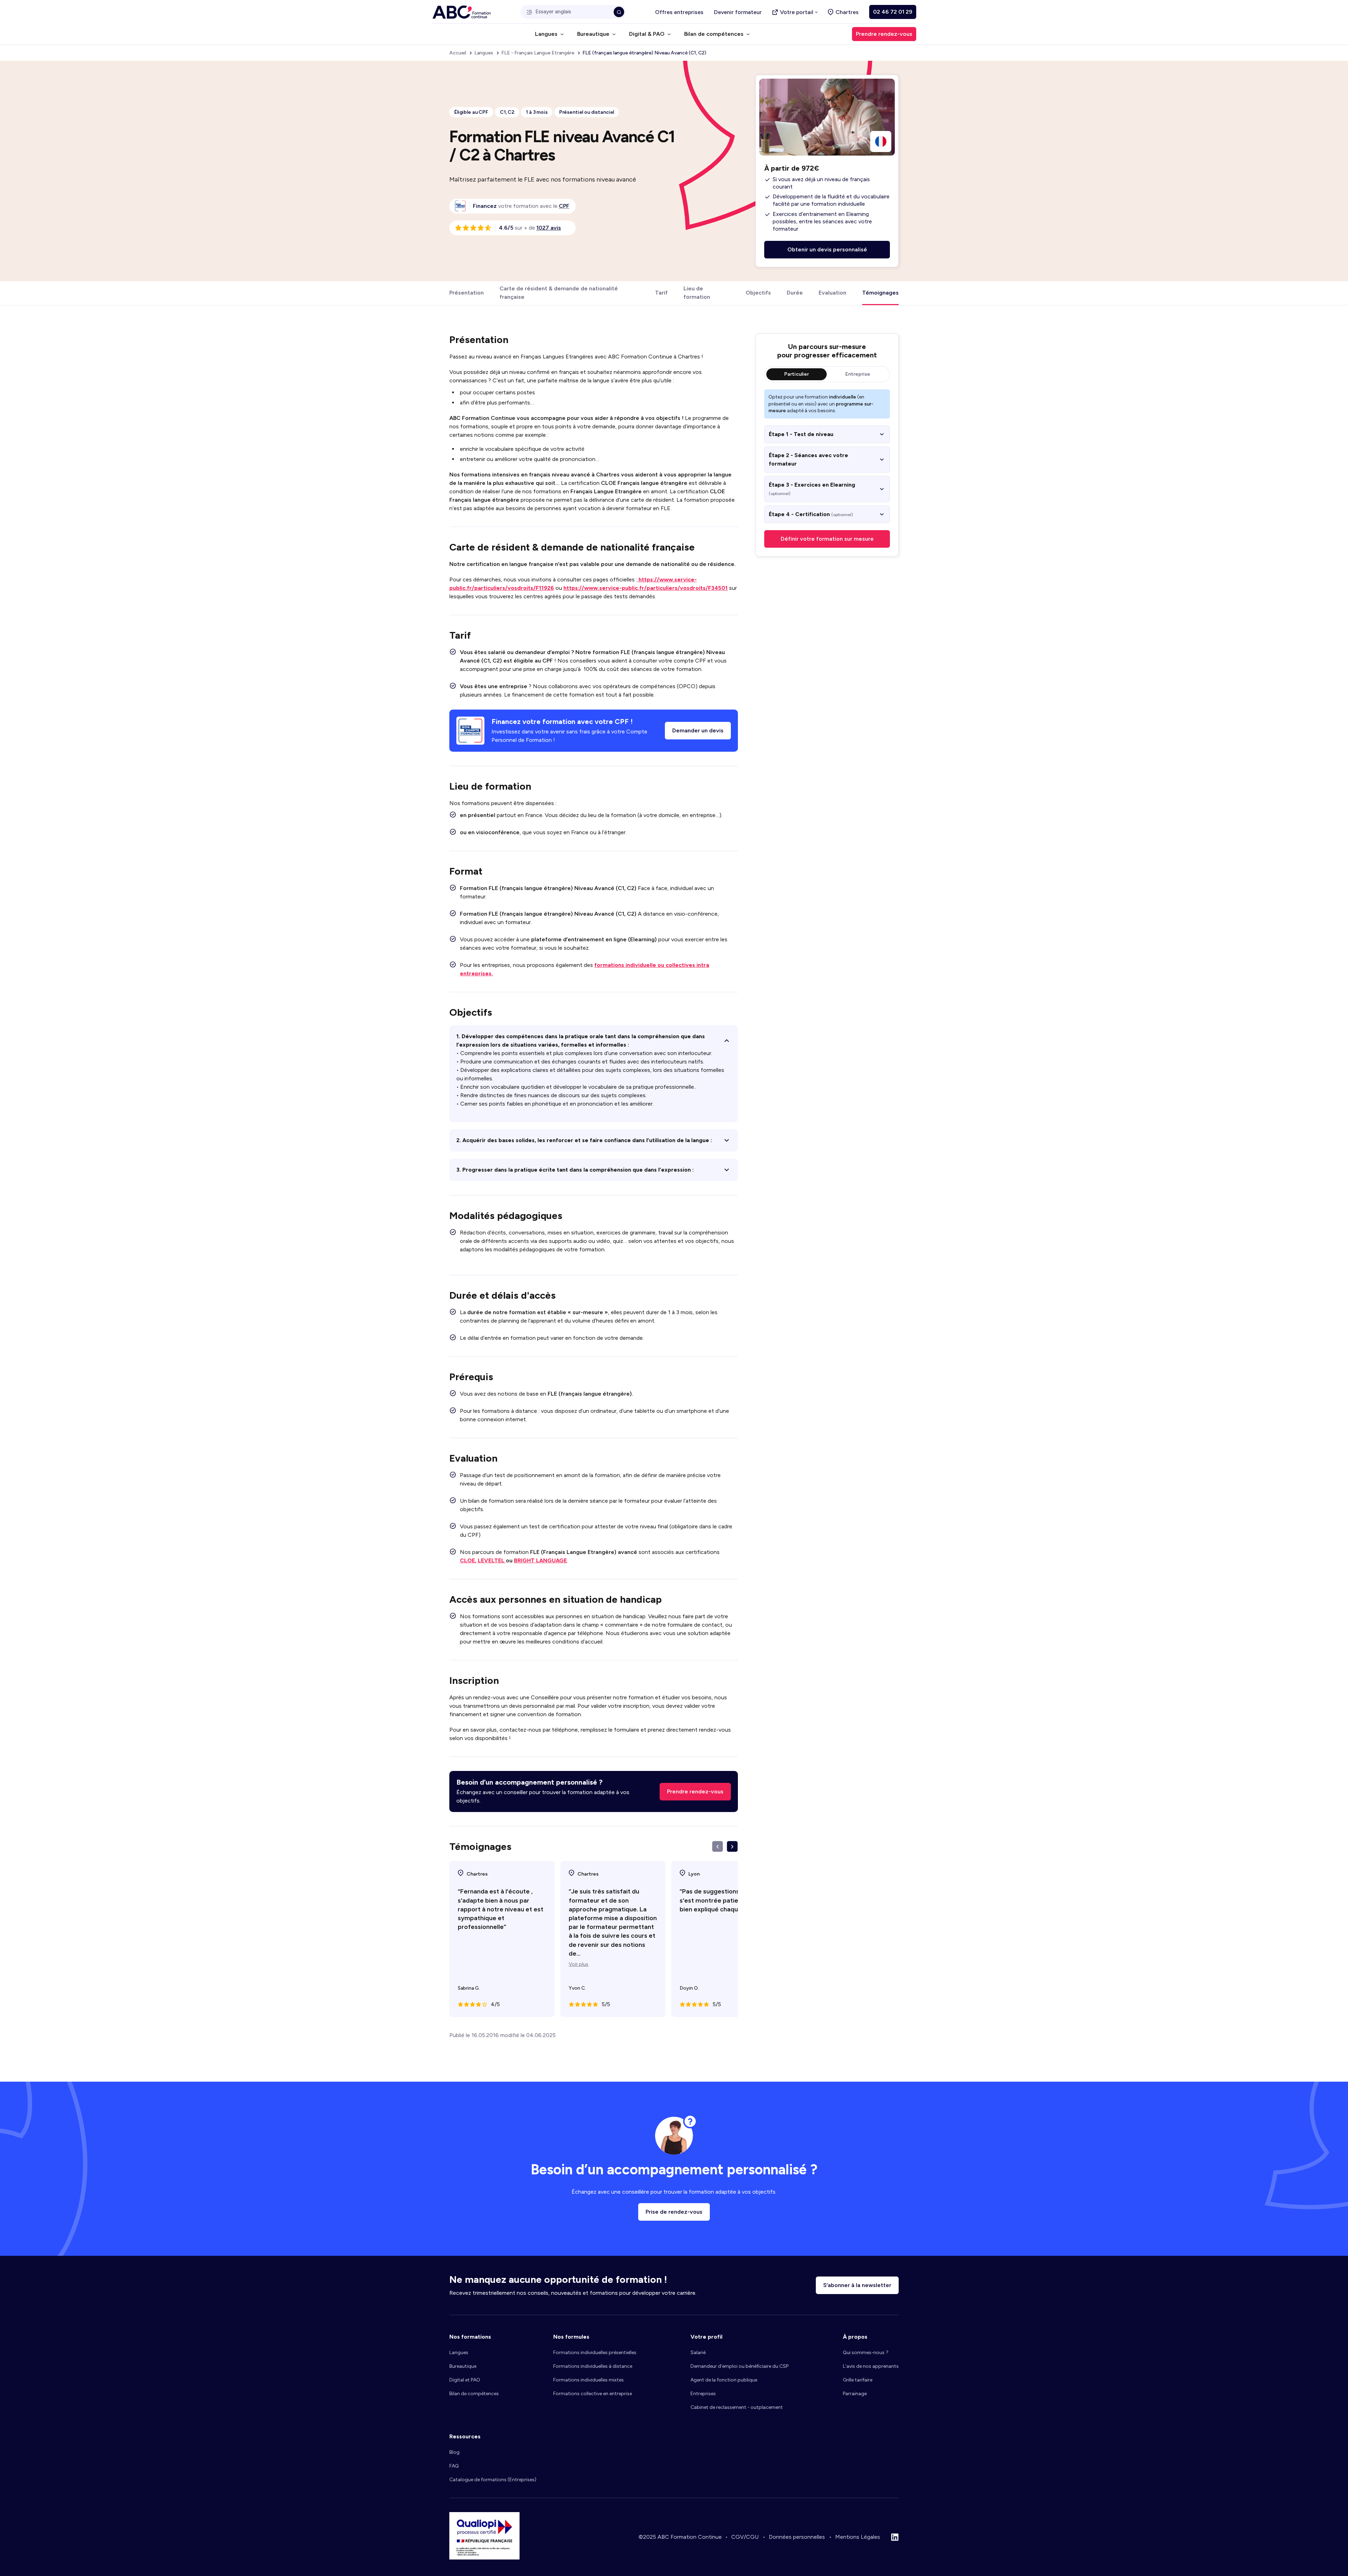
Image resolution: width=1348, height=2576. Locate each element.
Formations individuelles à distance (593, 2366)
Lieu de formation (697, 293)
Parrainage (855, 2394)
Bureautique (463, 2366)
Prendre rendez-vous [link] (884, 34)
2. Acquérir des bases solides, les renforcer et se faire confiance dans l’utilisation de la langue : (584, 1140)
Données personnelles (797, 2537)
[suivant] (732, 1846)
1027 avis (549, 228)
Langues (459, 2353)
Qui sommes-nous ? (866, 2353)
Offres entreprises (679, 12)
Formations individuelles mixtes (589, 2380)
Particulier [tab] (797, 374)
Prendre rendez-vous (695, 1791)
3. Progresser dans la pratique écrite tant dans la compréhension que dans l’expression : (575, 1170)
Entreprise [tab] (858, 374)
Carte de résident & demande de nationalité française (559, 293)
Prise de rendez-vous (674, 2212)
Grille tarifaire (858, 2380)
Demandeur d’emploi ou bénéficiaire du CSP (739, 2366)
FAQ (454, 2466)
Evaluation (832, 293)
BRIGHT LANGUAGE (540, 1560)
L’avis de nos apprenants (871, 2366)
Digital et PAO (465, 2380)
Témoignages (880, 293)
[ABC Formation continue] (462, 12)
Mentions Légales (858, 2537)
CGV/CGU (745, 2537)
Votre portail (797, 12)
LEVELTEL (492, 1560)
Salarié (698, 2353)
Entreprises (703, 2394)
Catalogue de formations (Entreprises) (493, 2480)
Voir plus (579, 1964)
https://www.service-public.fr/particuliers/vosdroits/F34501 (646, 588)
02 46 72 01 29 (893, 12)
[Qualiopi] (484, 2558)
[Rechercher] (619, 12)
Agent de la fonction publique (724, 2380)
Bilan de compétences (474, 2394)
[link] (564, 206)
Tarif (661, 293)
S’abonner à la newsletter (857, 2285)
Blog (454, 2452)
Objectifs (758, 293)
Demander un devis (698, 730)
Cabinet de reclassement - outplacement (737, 2407)
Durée (795, 293)
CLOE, (468, 1560)
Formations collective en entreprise (593, 2394)
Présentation (467, 293)
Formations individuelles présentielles (595, 2353)
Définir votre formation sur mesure (827, 539)
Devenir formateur (738, 12)
